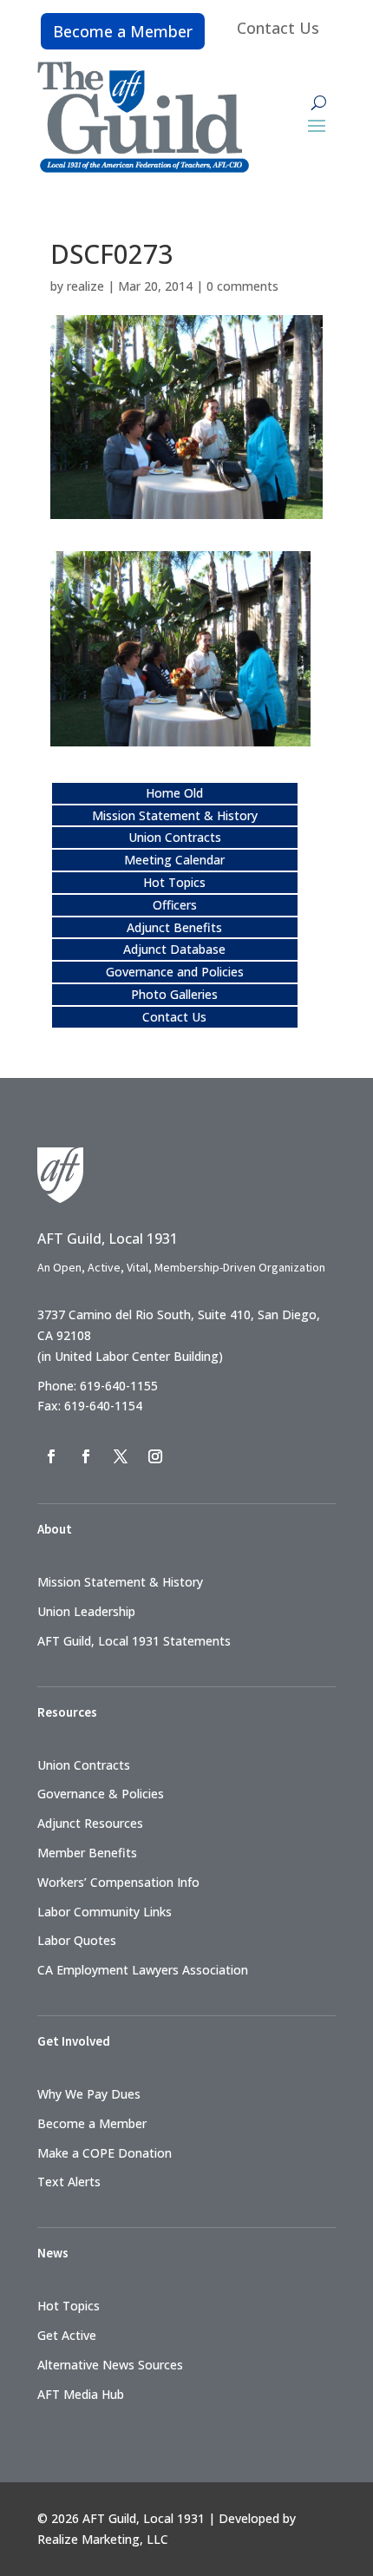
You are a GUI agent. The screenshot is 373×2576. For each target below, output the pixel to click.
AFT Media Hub (81, 2394)
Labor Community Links (105, 1912)
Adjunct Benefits (174, 927)
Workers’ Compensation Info (118, 1882)
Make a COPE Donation (105, 2153)
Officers (175, 905)
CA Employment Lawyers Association (143, 1970)
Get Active (67, 2335)
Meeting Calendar (174, 860)
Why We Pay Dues (89, 2094)
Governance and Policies (175, 972)
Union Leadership (86, 1611)
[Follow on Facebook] (51, 1456)
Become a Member (123, 31)
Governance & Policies (101, 1794)
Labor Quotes (77, 1940)
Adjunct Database (174, 949)
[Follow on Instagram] (155, 1456)
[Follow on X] (121, 1456)
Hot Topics (174, 882)
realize (85, 286)
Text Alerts (69, 2182)
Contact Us (278, 28)
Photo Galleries (174, 994)
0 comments (242, 286)
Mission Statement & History (175, 815)
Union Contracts (175, 837)
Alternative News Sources (110, 2365)
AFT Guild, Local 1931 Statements (134, 1641)
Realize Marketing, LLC (103, 2539)
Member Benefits (87, 1853)
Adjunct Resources (90, 1823)
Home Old (174, 793)
